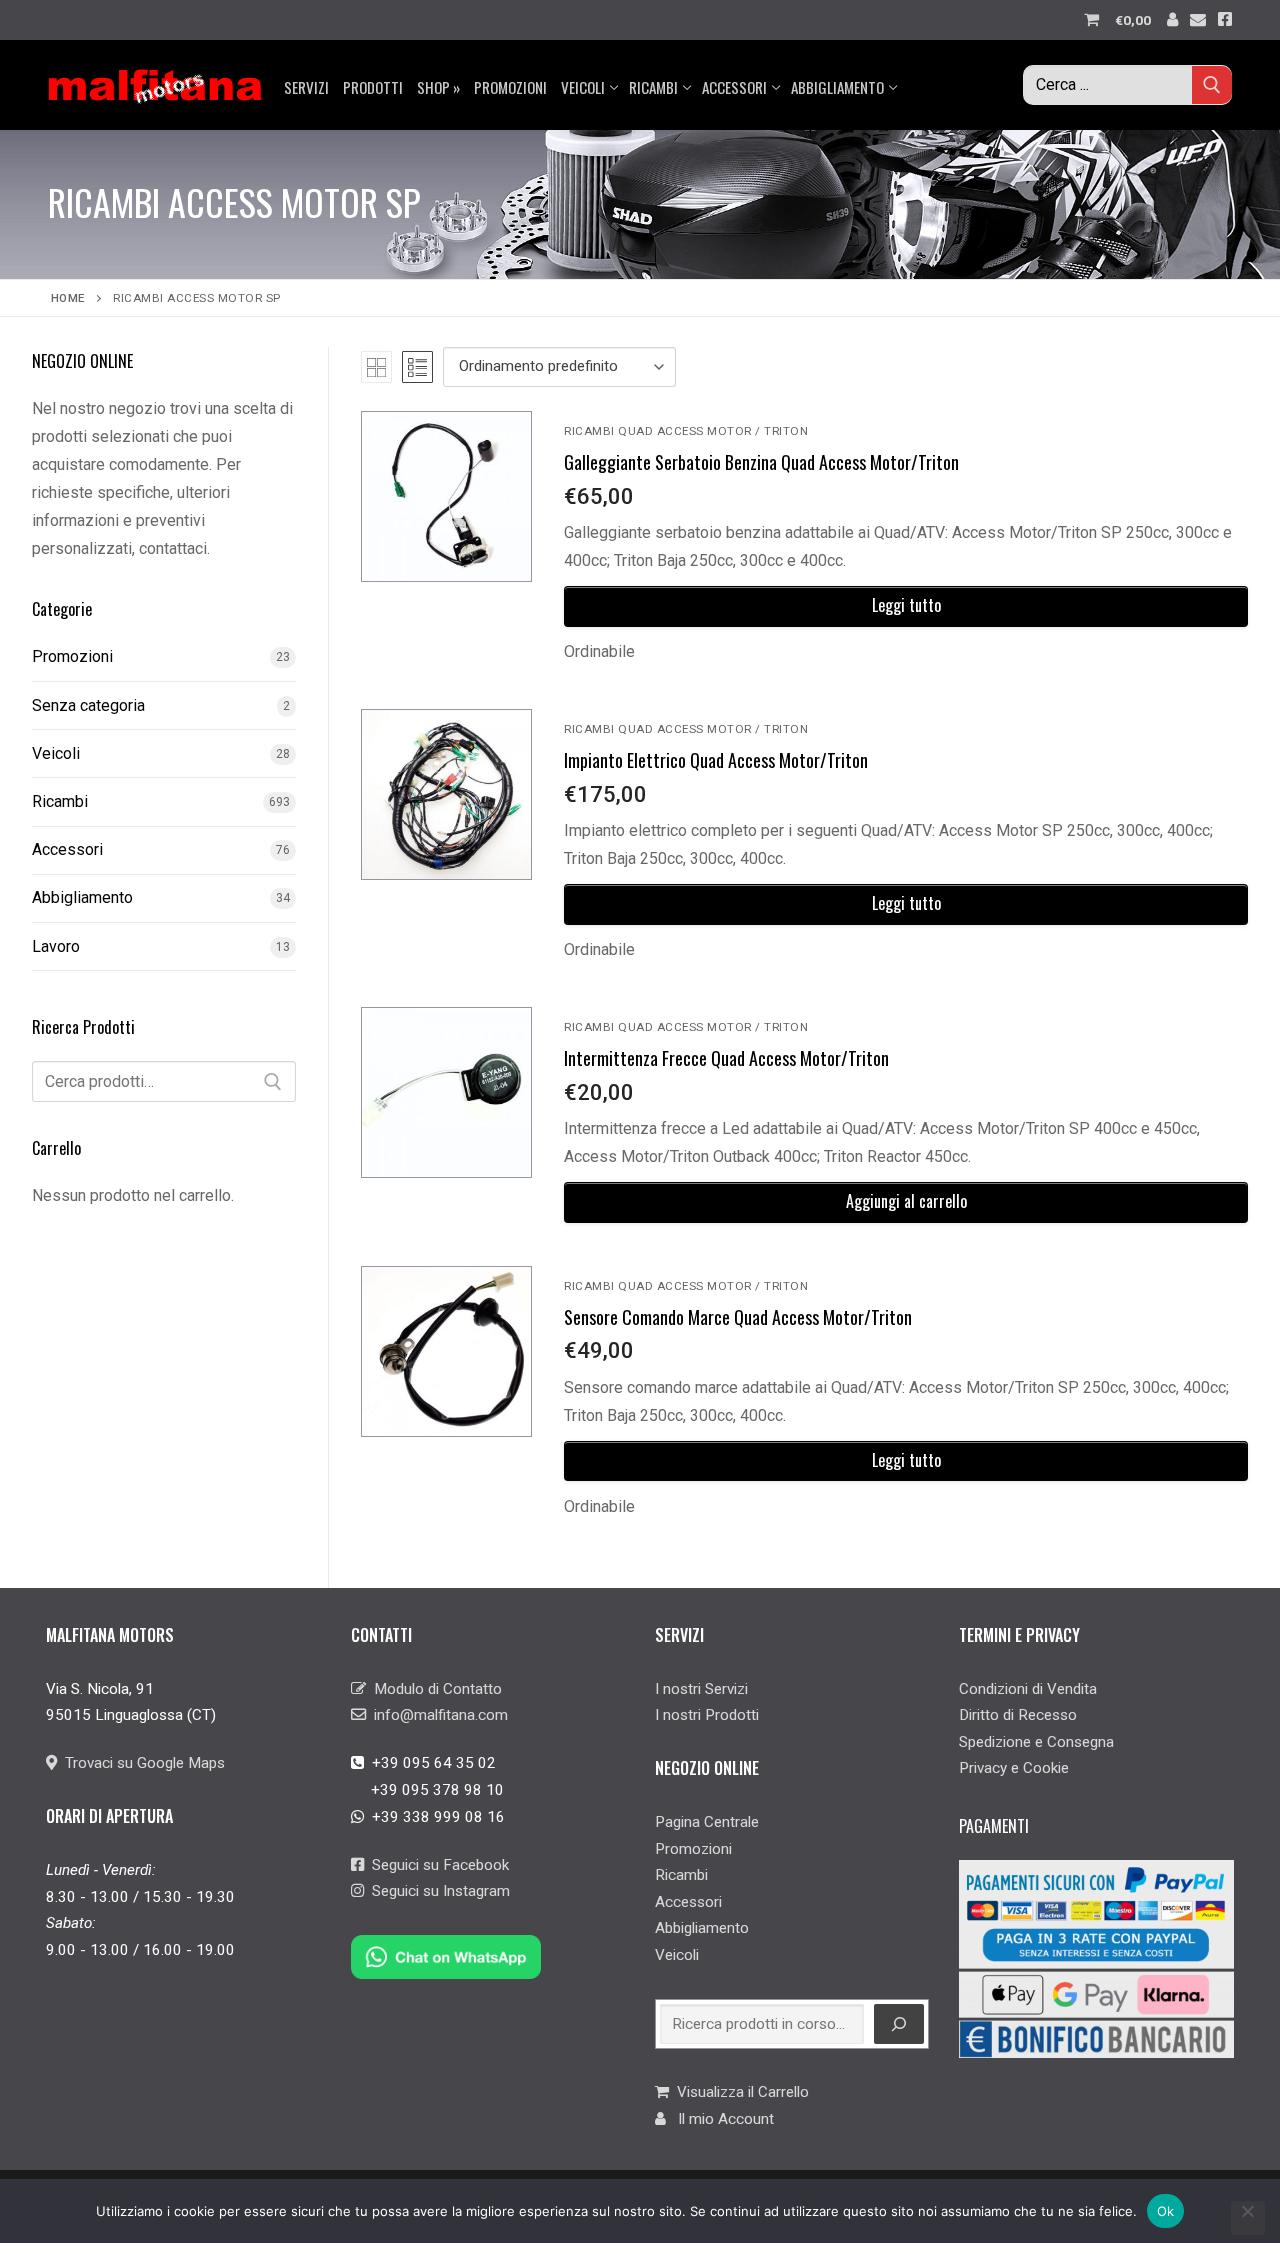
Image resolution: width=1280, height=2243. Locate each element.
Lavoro (56, 946)
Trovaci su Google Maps (141, 1763)
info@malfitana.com (437, 1715)
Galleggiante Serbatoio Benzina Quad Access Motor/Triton (761, 462)
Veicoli (56, 753)
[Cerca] (273, 1082)
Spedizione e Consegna (1036, 1742)
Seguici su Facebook (436, 1865)
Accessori (67, 849)
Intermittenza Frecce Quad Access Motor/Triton (726, 1058)
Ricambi (60, 801)
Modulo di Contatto (434, 1689)
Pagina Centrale (707, 1822)
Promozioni (72, 656)
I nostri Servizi (701, 1689)
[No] (1248, 2218)
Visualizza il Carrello (739, 2092)
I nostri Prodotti (707, 1715)
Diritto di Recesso (1018, 1715)
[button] (906, 1202)
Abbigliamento (82, 897)
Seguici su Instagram (437, 1891)
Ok (1166, 2211)
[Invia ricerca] (1212, 84)
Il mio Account (720, 2119)
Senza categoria (88, 705)
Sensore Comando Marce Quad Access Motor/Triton (738, 1317)
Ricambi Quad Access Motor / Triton (686, 431)
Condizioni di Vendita (1028, 1689)
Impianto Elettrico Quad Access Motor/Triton (716, 760)
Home (68, 298)
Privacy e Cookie (1014, 1768)
